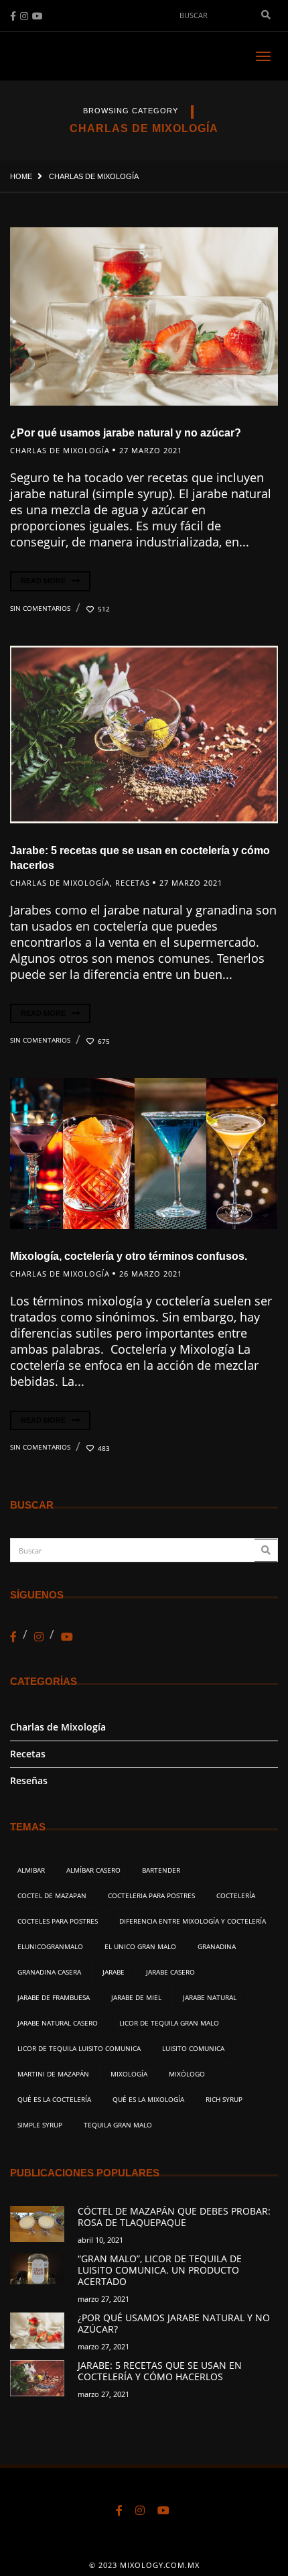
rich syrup (224, 2099)
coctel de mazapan (52, 1895)
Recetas (133, 883)
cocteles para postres (58, 1921)
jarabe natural (210, 1997)
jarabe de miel (136, 1997)
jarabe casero (170, 1972)
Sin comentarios (40, 608)
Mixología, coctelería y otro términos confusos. (129, 1256)
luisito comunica (193, 2048)
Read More (44, 581)
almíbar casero (93, 1870)
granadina (217, 1946)
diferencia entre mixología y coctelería (193, 1921)
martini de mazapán (53, 2074)
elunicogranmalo (50, 1946)
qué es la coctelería (54, 2099)
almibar (31, 1870)
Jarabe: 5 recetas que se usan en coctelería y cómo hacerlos (160, 2371)
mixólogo (187, 2074)
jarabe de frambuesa (54, 1997)
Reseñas (29, 1780)
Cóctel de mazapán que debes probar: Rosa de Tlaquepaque (174, 2217)
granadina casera (49, 1972)
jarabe (114, 1972)
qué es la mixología (148, 2099)
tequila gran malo (118, 2125)
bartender (161, 1870)
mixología (129, 2074)
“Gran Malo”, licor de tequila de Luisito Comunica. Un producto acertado (160, 2270)
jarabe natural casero (58, 2023)
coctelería (236, 1895)
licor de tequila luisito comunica (79, 2048)
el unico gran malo (140, 1946)
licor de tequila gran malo (169, 2023)
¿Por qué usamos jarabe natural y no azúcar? (126, 433)
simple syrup (40, 2125)
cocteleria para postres (151, 1895)
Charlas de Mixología (60, 450)
